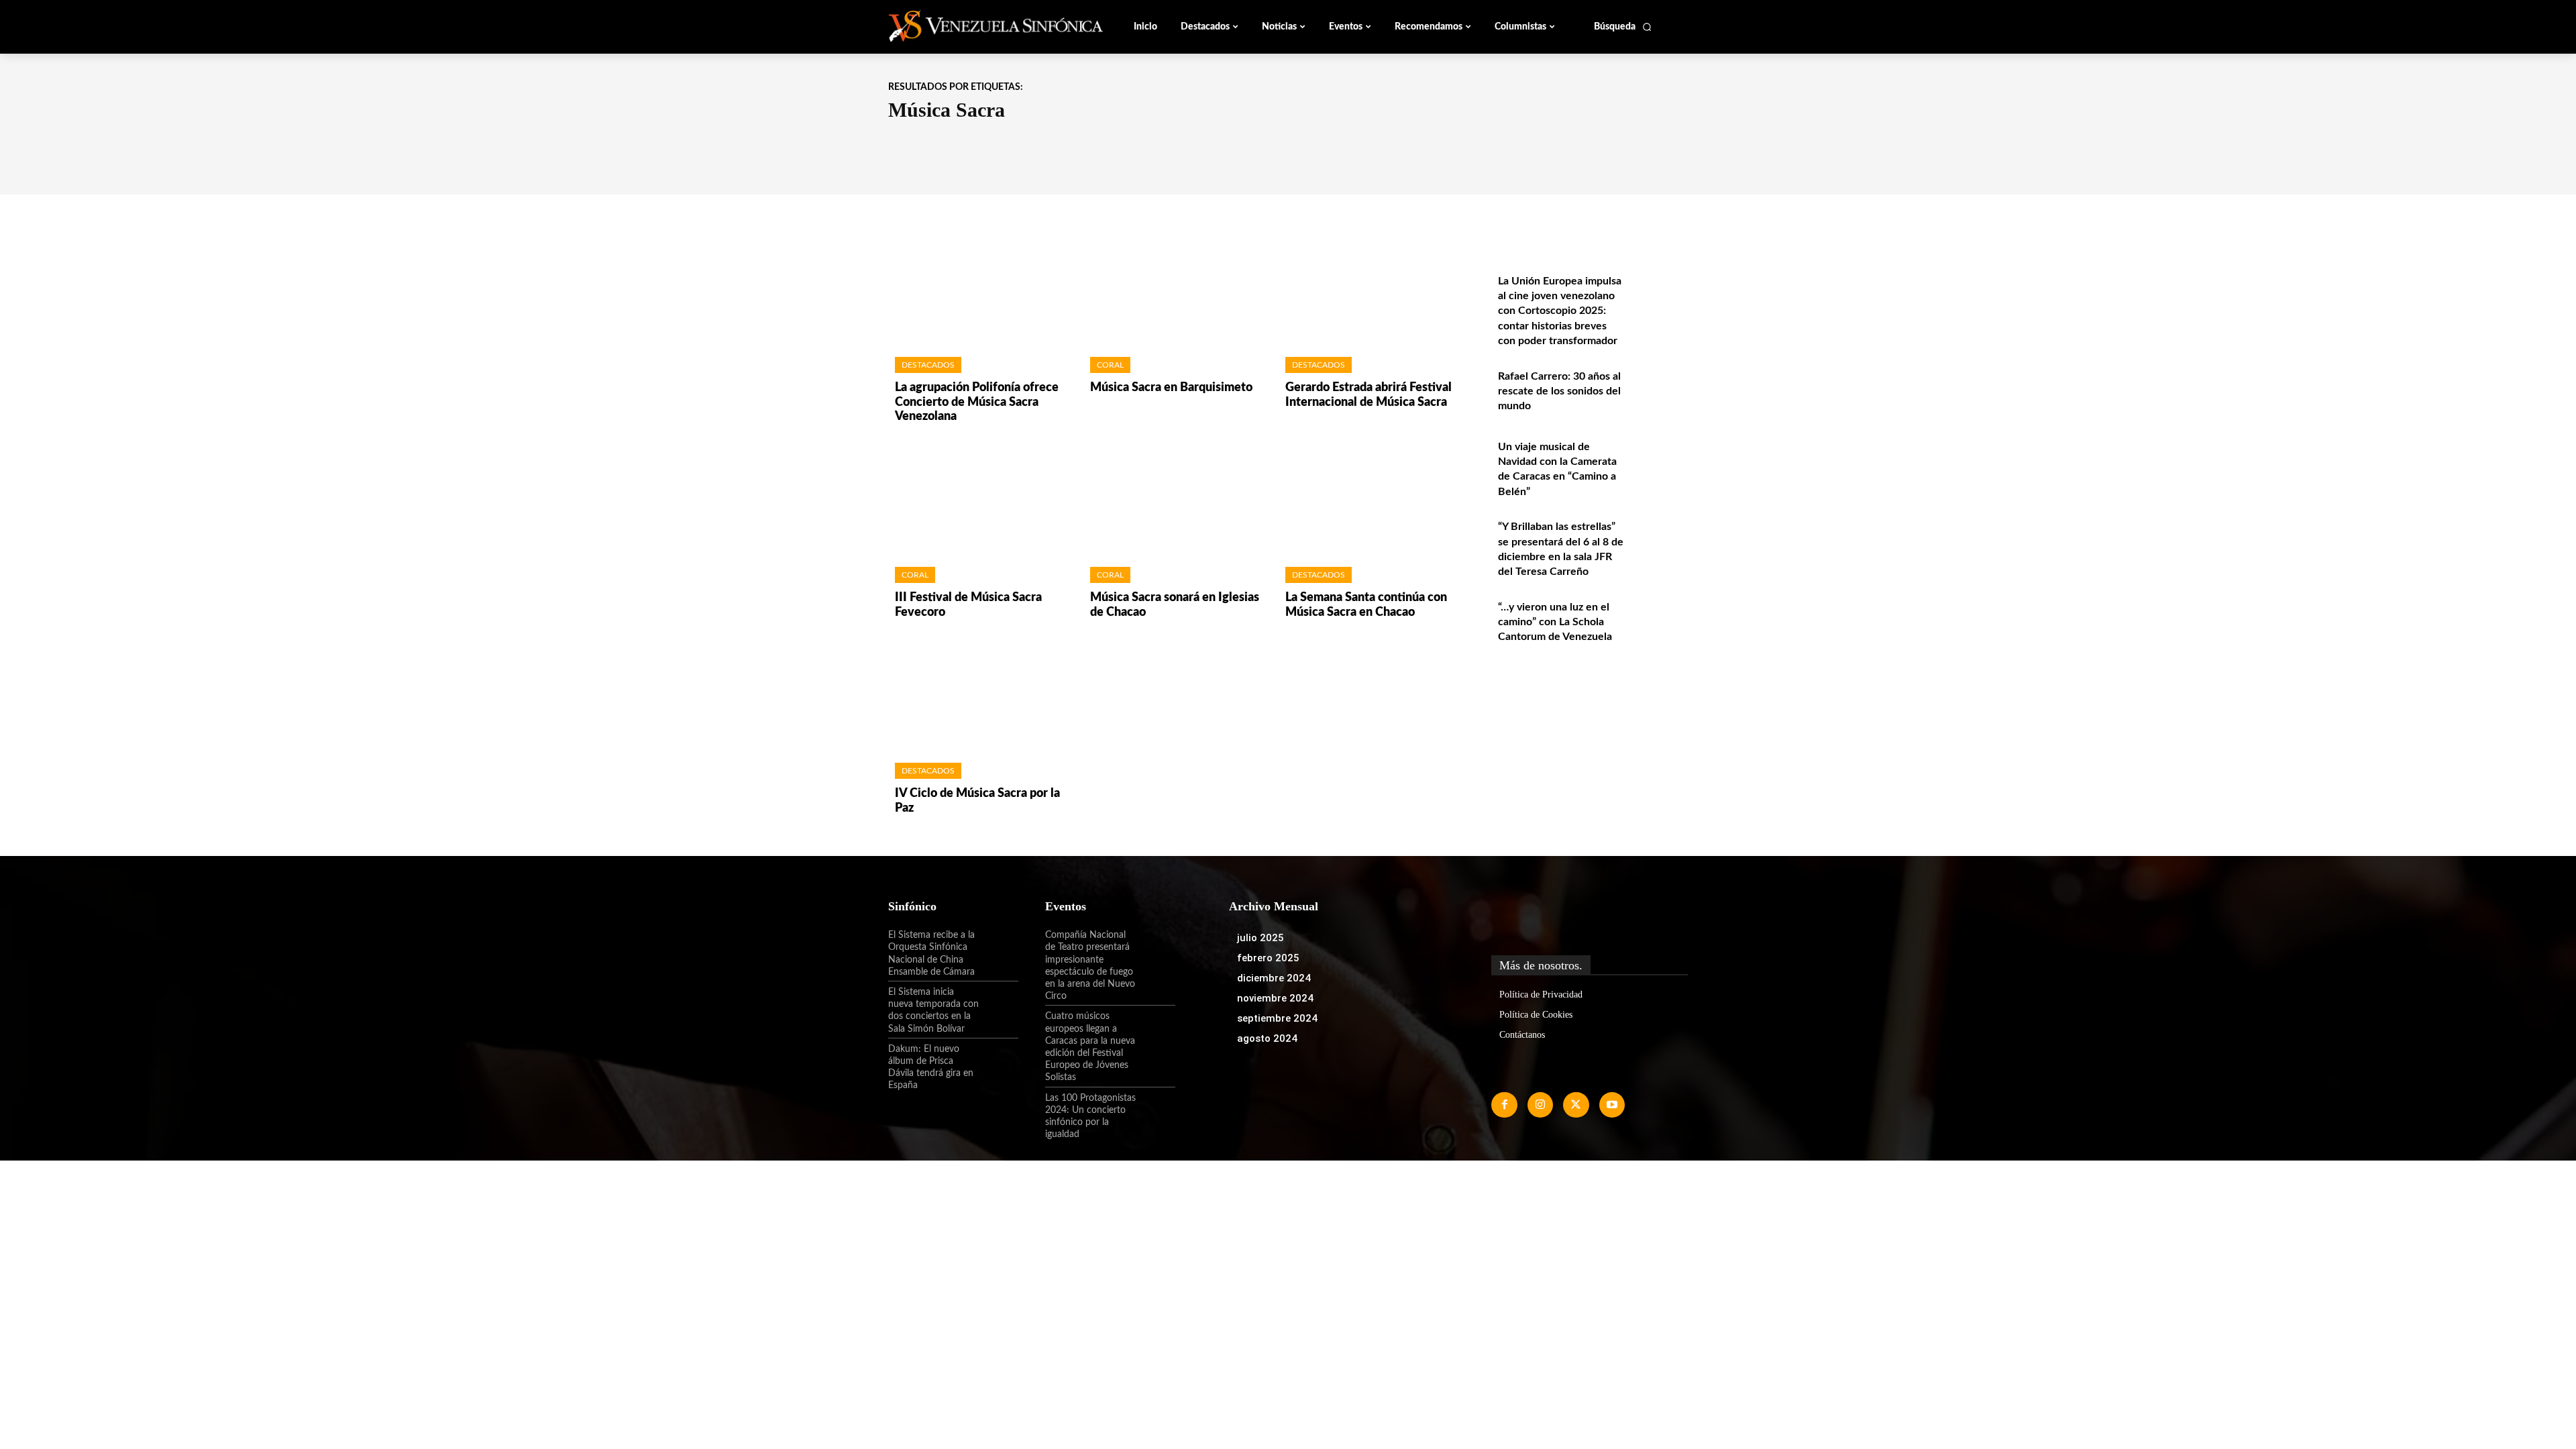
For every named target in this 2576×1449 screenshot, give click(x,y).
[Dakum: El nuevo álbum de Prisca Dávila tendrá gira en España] (999, 1061)
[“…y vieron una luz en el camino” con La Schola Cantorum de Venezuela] (1659, 622)
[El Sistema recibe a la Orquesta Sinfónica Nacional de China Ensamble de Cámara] (999, 947)
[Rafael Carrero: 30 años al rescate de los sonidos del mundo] (1659, 391)
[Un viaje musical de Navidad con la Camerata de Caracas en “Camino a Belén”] (1659, 461)
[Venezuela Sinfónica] (978, 26)
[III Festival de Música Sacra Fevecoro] (979, 499)
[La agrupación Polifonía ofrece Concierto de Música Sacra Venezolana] (979, 289)
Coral (1110, 365)
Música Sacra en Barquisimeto (1171, 388)
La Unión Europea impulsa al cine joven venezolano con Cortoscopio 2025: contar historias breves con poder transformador (1560, 311)
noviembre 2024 (1275, 998)
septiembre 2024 (1277, 1018)
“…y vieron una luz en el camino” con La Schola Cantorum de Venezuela (1555, 622)
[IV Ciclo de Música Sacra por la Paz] (979, 695)
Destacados (928, 365)
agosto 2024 (1267, 1038)
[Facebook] (1504, 1105)
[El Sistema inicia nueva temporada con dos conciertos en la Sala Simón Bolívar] (999, 1004)
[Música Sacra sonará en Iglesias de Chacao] (1174, 499)
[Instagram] (1540, 1105)
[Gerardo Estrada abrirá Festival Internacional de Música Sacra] (1370, 289)
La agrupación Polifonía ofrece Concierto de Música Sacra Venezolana (977, 402)
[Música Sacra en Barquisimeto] (1174, 289)
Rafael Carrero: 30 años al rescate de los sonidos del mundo (1559, 391)
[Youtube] (1612, 1105)
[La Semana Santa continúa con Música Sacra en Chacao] (1370, 499)
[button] (1623, 27)
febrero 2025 (1268, 958)
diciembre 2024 (1274, 978)
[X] (1576, 1105)
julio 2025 (1260, 938)
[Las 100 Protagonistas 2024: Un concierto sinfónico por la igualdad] (1156, 1110)
